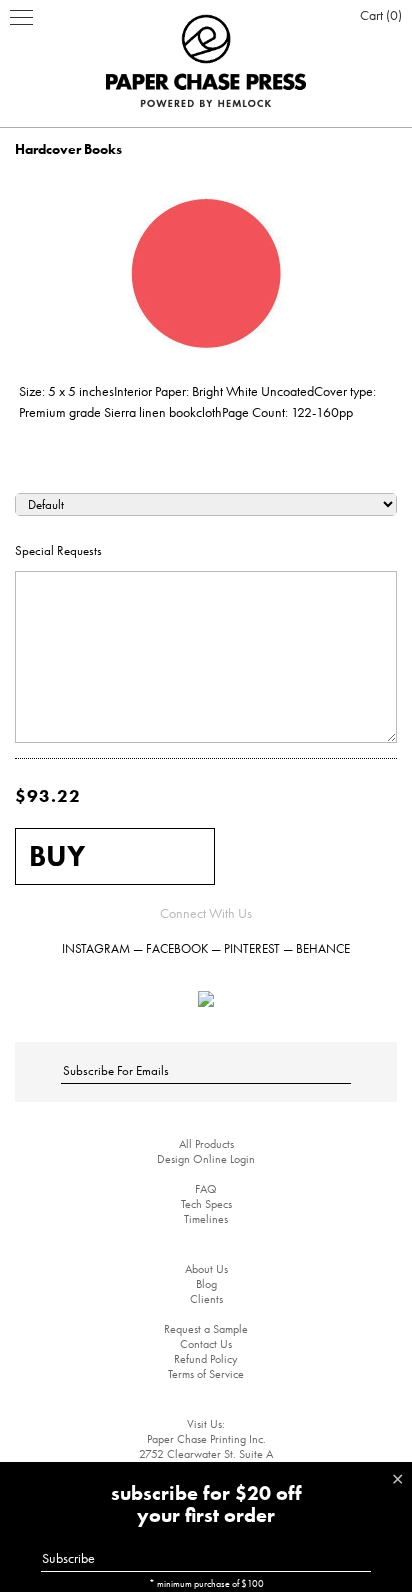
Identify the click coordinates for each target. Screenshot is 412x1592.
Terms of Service (206, 1374)
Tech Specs (206, 1204)
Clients (206, 1299)
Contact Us (206, 1344)
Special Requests (58, 550)
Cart (379, 15)
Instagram (96, 948)
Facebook (177, 948)
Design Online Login (206, 1159)
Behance (323, 948)
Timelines (206, 1219)
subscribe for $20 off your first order (206, 1504)
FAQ (206, 1189)
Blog (206, 1284)
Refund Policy (206, 1359)
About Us (206, 1269)
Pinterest (252, 948)
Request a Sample (206, 1329)
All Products (206, 1144)
